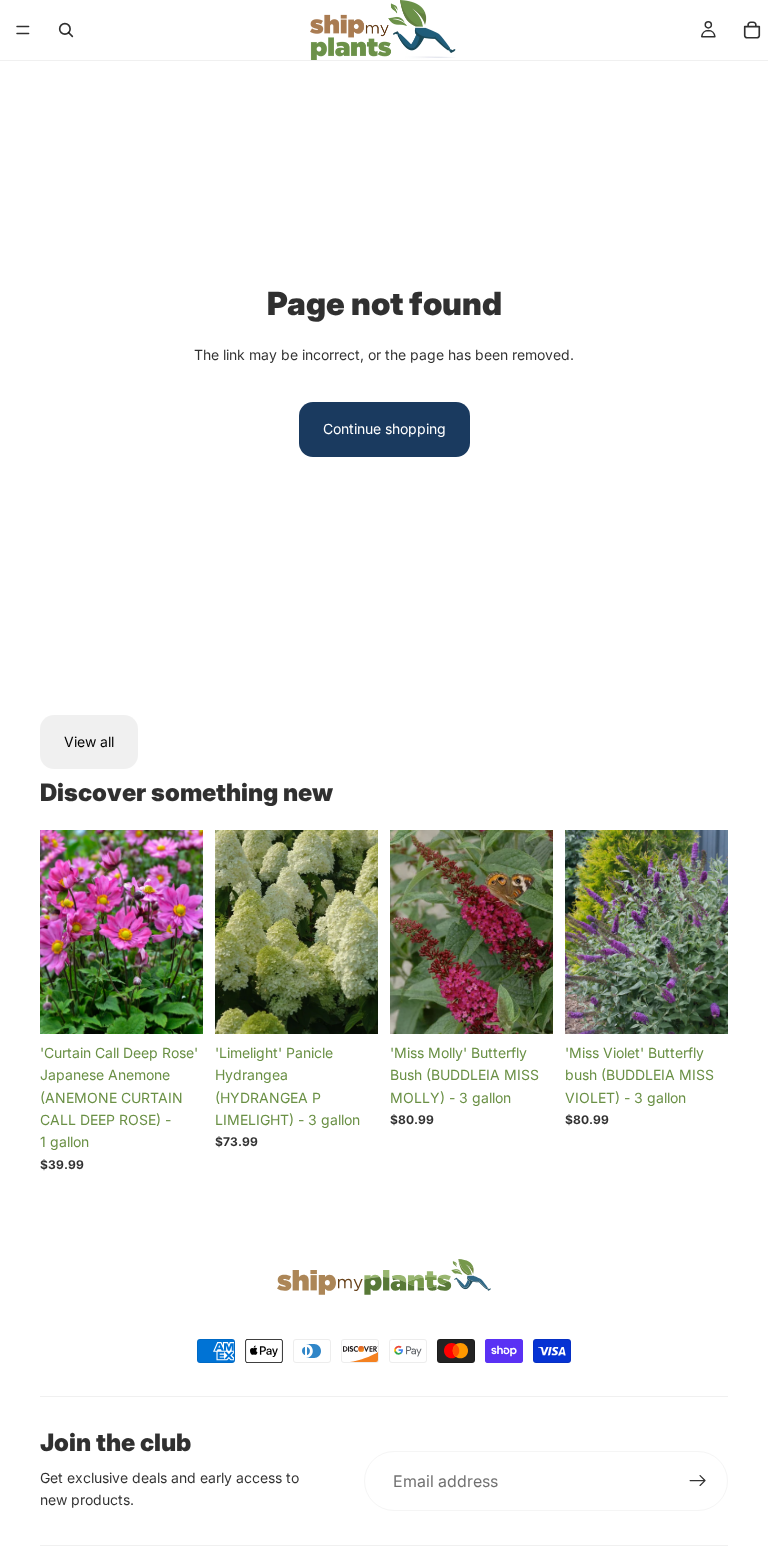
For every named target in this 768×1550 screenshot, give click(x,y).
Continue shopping (384, 428)
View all (89, 741)
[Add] (172, 1003)
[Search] (66, 30)
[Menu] (23, 30)
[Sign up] (698, 1481)
